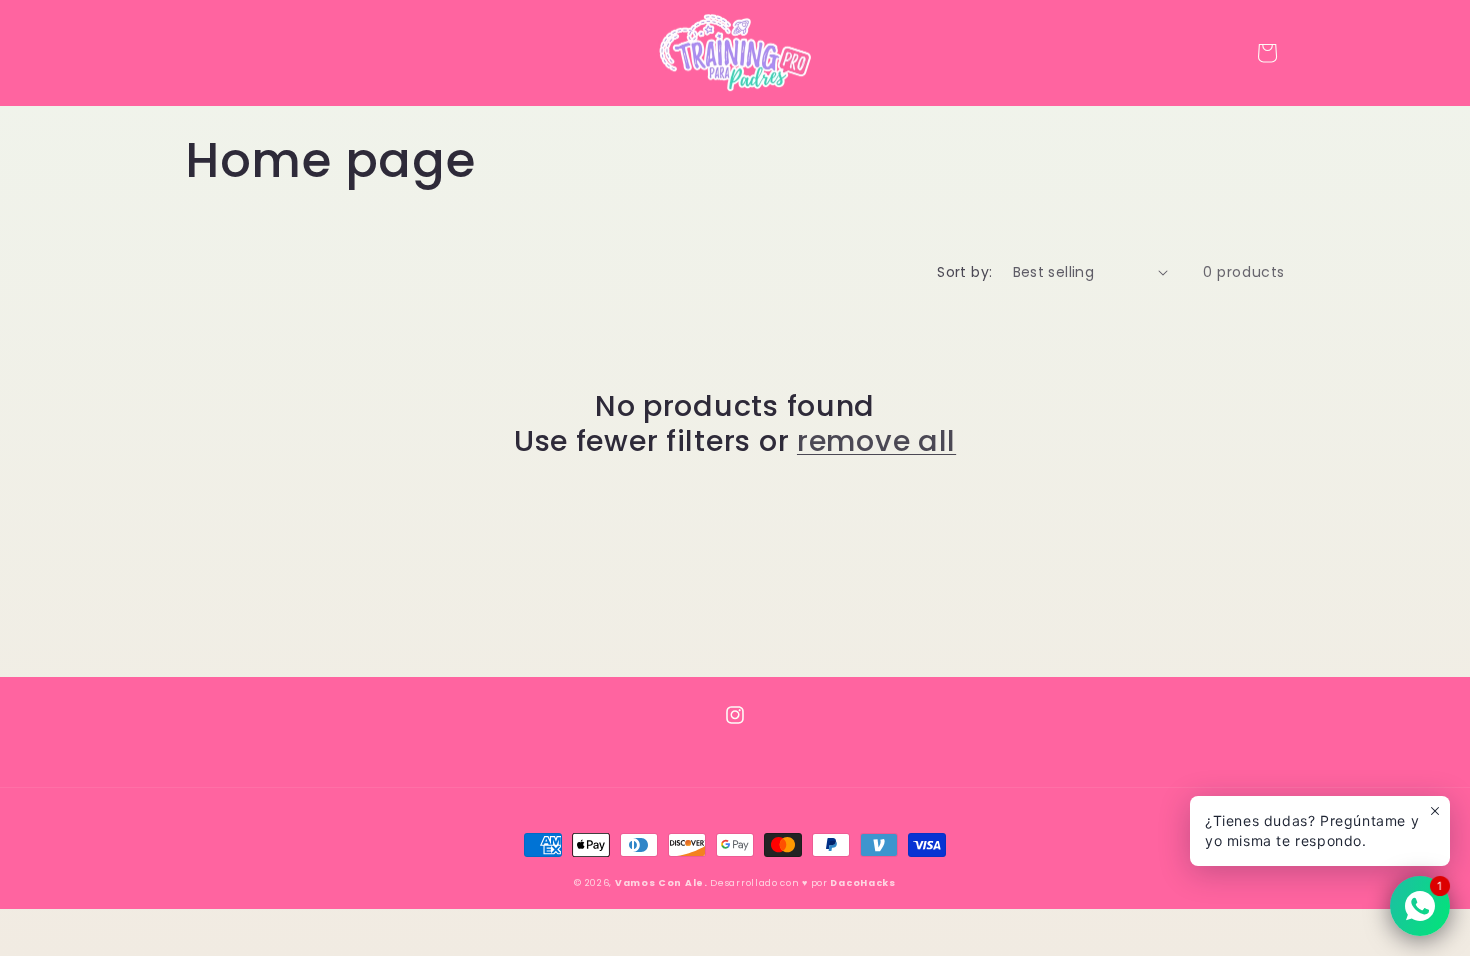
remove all (876, 441)
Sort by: (964, 272)
